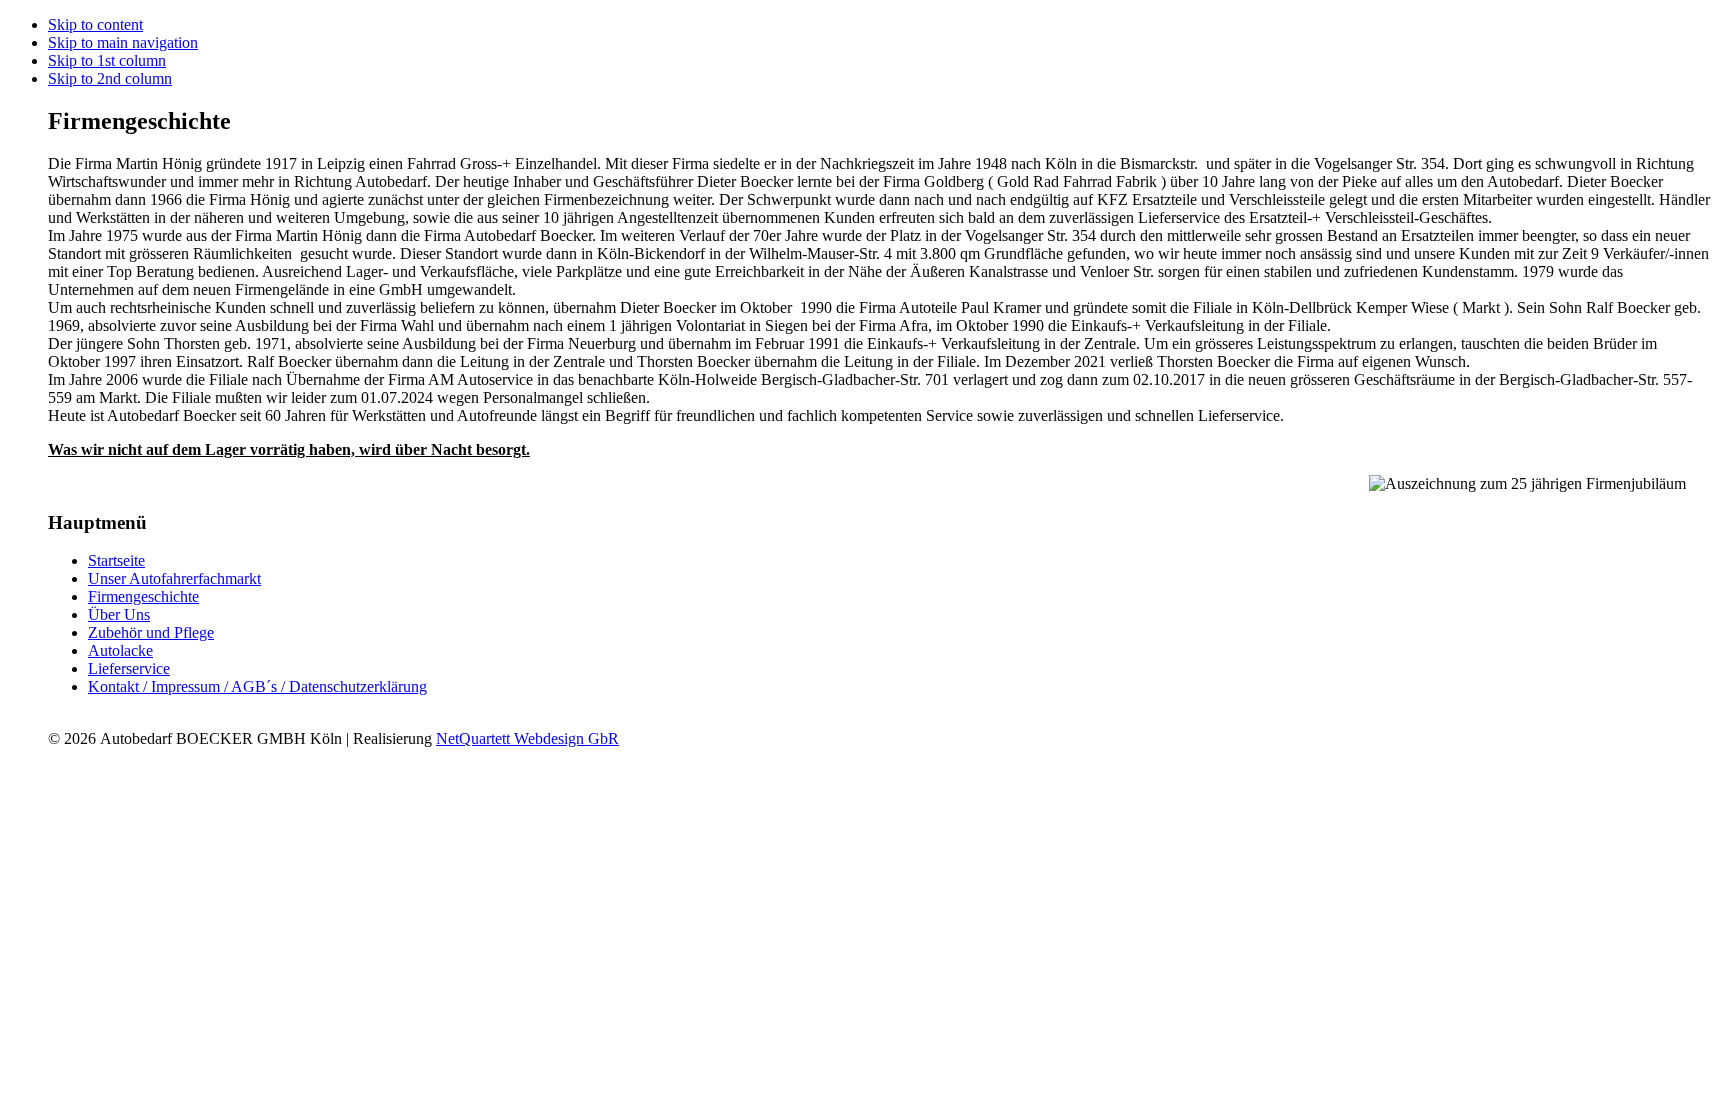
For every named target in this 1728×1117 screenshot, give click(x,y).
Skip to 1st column (107, 60)
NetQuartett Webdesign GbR (527, 738)
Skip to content (95, 24)
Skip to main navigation (123, 42)
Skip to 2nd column (110, 78)
